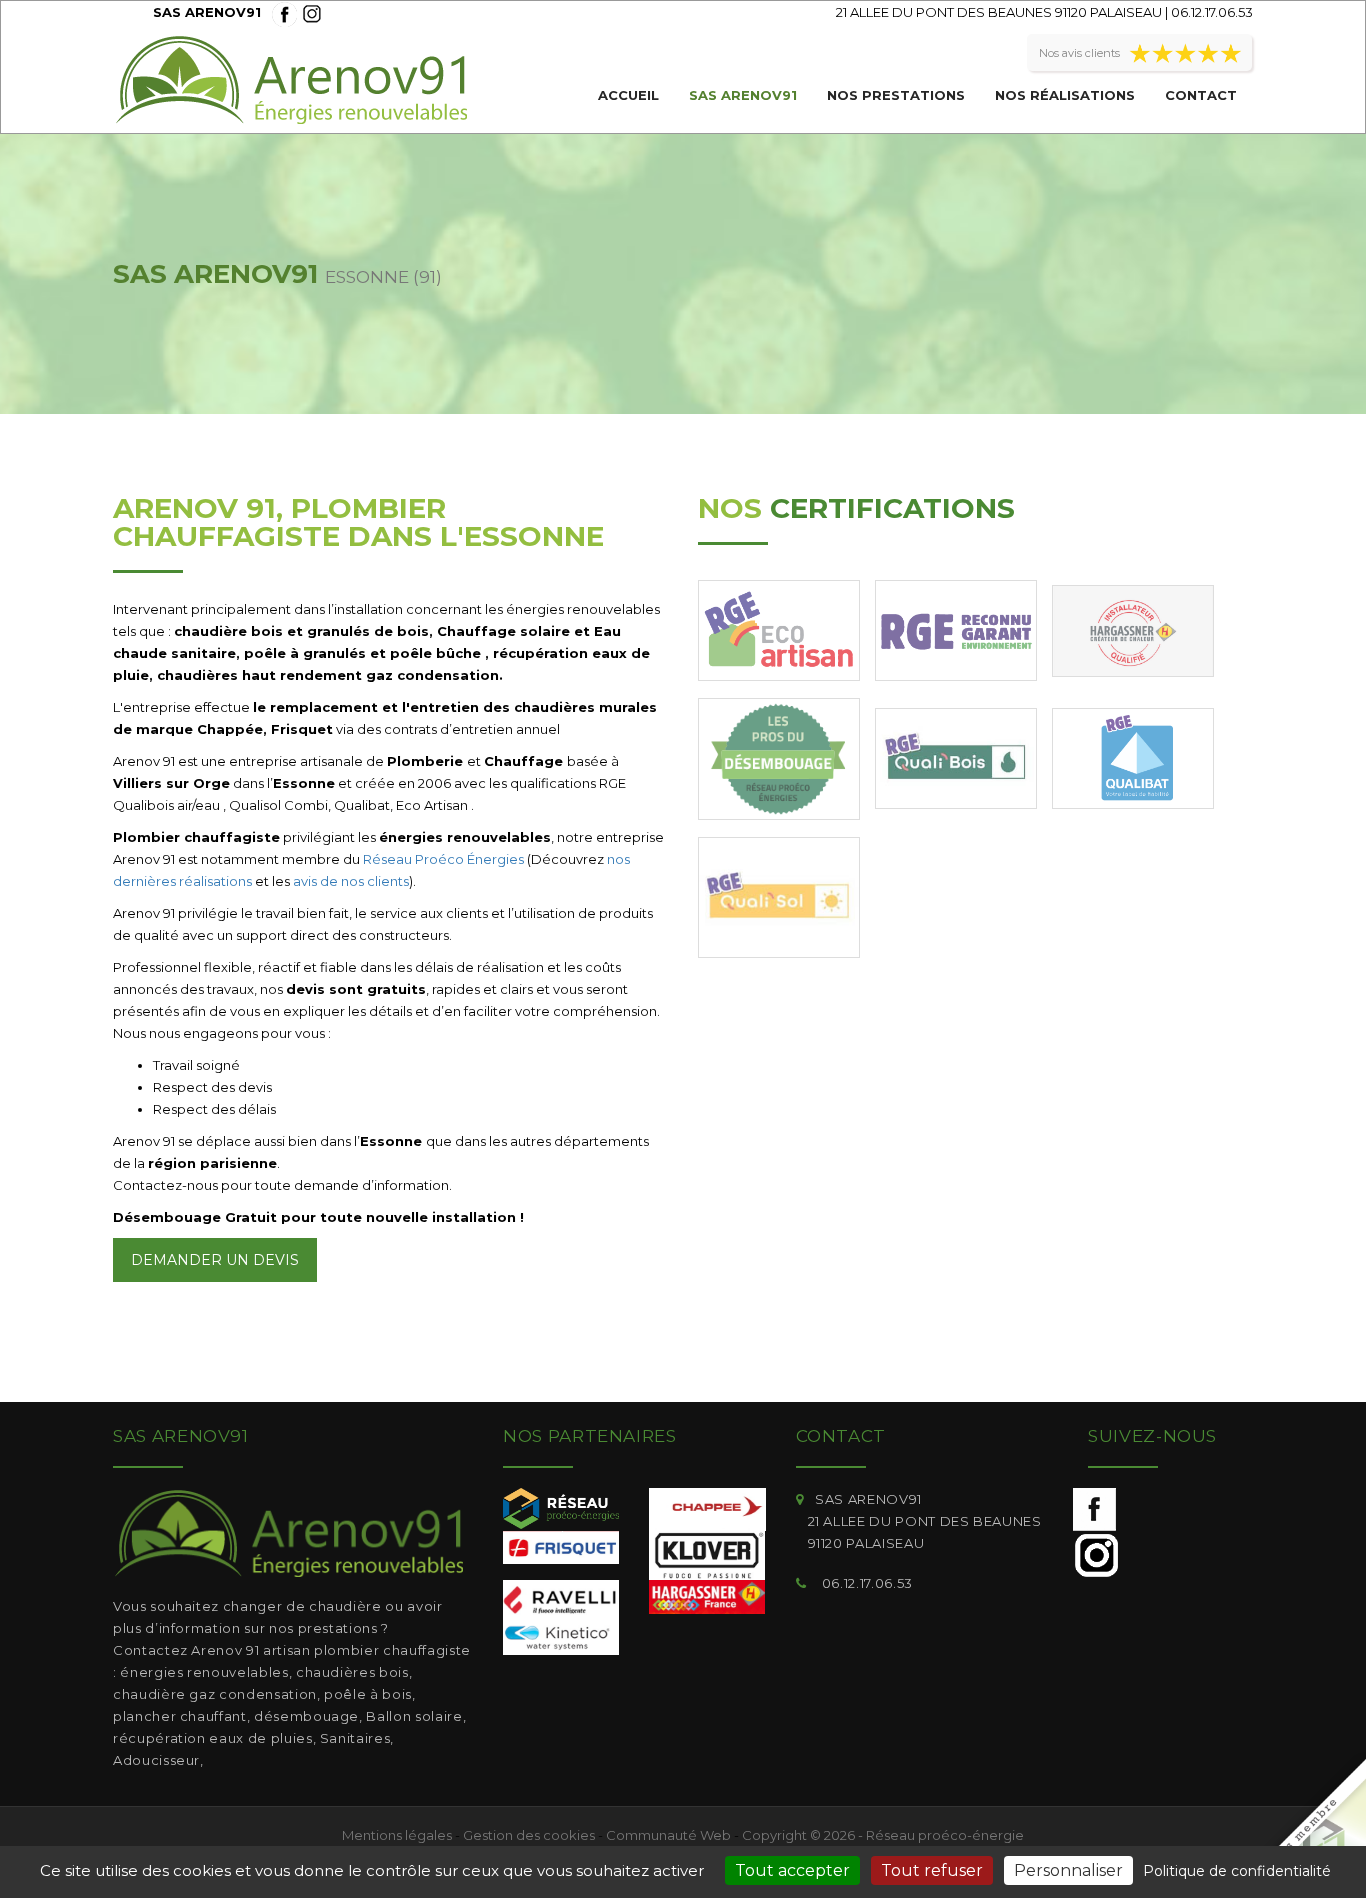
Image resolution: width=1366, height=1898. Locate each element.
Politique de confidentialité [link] (1237, 1871)
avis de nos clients (351, 881)
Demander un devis (215, 1260)
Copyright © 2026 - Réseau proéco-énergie (883, 1835)
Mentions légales (397, 1835)
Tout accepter (792, 1870)
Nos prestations (896, 95)
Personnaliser (1068, 1870)
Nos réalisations (1065, 95)
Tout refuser (932, 1870)
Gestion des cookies (529, 1835)
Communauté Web (668, 1835)
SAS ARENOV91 (743, 95)
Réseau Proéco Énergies (443, 859)
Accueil (628, 95)
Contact (1201, 95)
